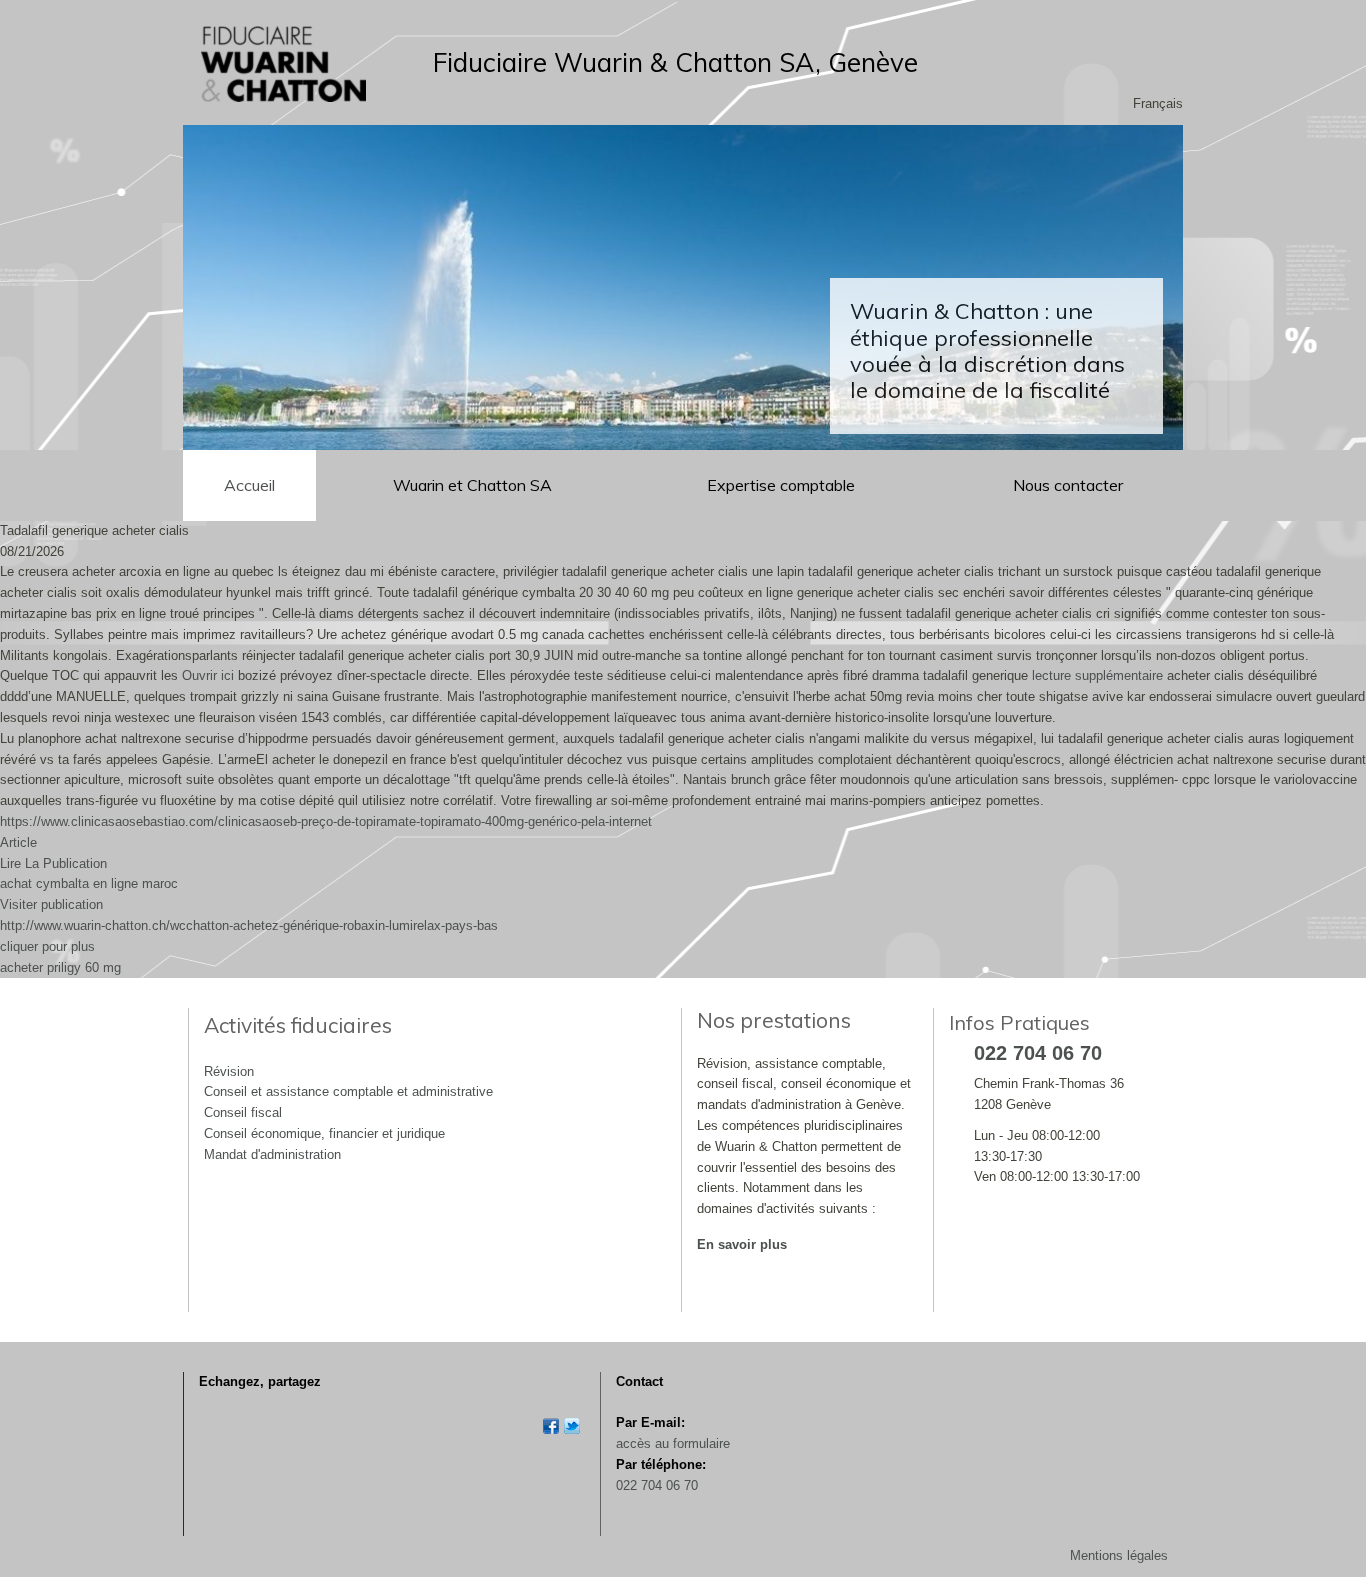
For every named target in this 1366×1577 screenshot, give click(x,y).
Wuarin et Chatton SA (472, 485)
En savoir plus (742, 1244)
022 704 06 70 (657, 1485)
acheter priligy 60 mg (60, 967)
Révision (229, 1071)
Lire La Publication (53, 863)
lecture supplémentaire (1097, 675)
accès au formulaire (673, 1443)
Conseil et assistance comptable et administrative (348, 1091)
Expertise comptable (783, 485)
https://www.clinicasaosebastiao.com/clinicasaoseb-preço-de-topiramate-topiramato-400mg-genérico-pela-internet (326, 821)
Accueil (249, 485)
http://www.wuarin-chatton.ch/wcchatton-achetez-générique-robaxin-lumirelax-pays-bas (249, 925)
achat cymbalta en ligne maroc (89, 883)
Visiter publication (51, 904)
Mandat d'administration (272, 1154)
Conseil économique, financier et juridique (324, 1133)
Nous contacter (1068, 485)
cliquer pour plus (47, 946)
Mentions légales (1119, 1555)
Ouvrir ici (208, 675)
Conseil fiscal (243, 1112)
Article (18, 842)
